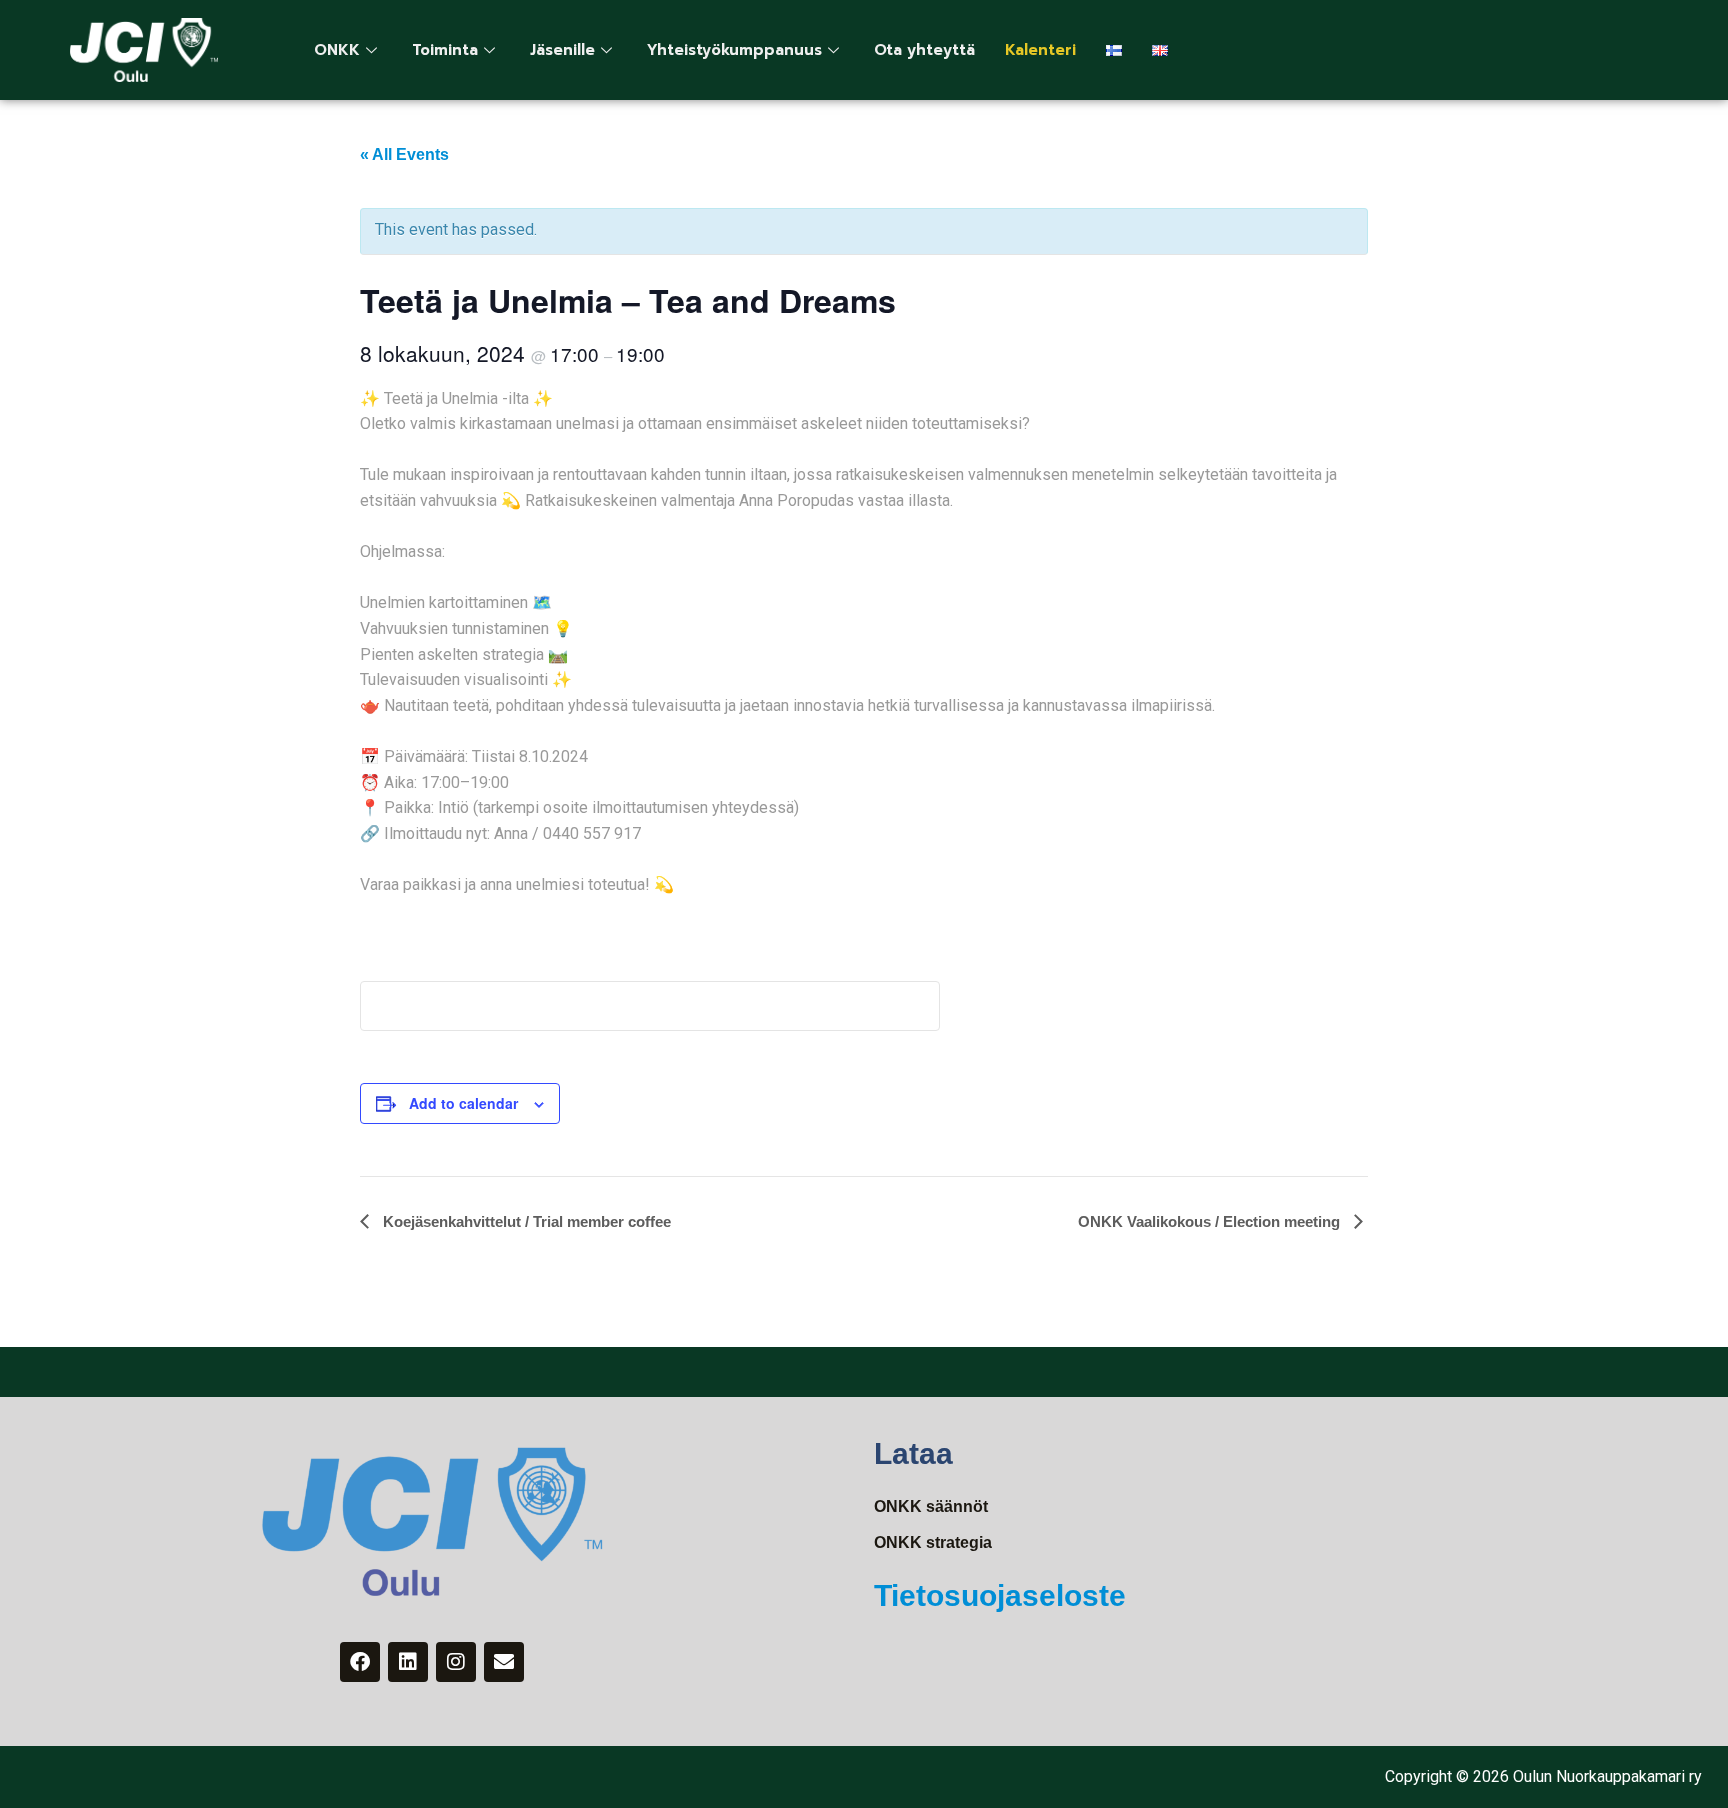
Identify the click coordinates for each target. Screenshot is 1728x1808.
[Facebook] (360, 1662)
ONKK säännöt (931, 1506)
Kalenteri (1040, 50)
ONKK (337, 50)
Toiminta (445, 50)
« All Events (404, 154)
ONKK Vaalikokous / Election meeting (1211, 1221)
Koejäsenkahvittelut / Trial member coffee (525, 1221)
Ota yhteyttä (924, 50)
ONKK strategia (933, 1542)
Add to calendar (463, 1103)
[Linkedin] (408, 1662)
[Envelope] (504, 1662)
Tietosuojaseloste (1000, 1595)
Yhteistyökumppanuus (734, 50)
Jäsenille (562, 50)
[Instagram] (456, 1662)
